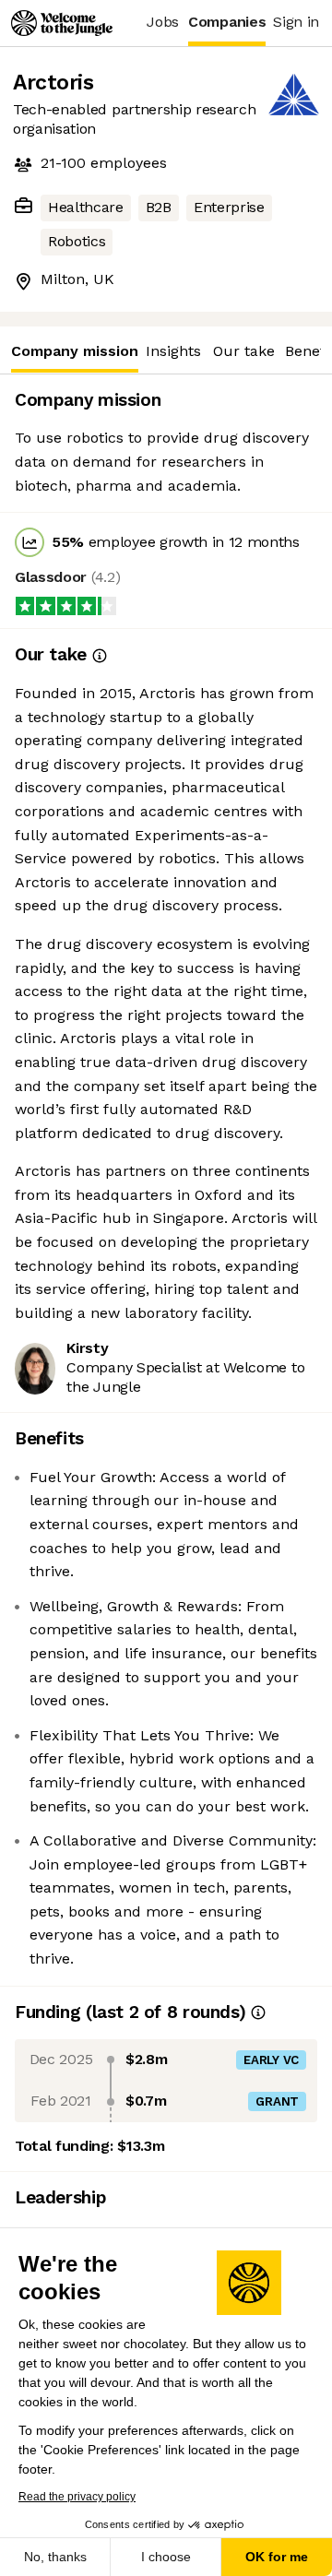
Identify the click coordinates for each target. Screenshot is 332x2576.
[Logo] (62, 23)
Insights (173, 351)
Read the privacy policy (77, 2497)
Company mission (75, 351)
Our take (244, 351)
